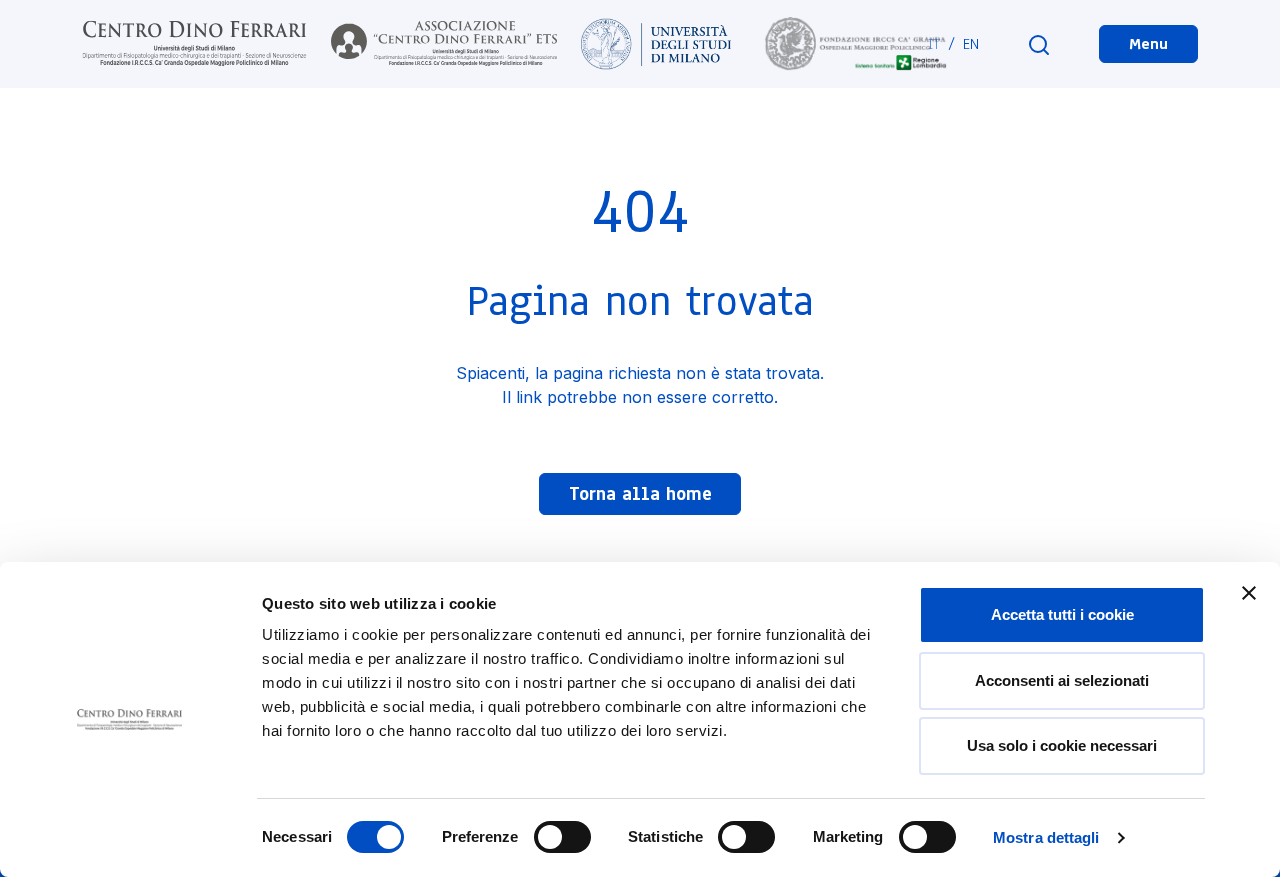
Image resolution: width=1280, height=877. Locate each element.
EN (971, 44)
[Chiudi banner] (1249, 593)
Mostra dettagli (1046, 837)
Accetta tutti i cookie (1062, 614)
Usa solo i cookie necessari (1062, 745)
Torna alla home (640, 494)
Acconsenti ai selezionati (1062, 680)
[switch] (562, 837)
